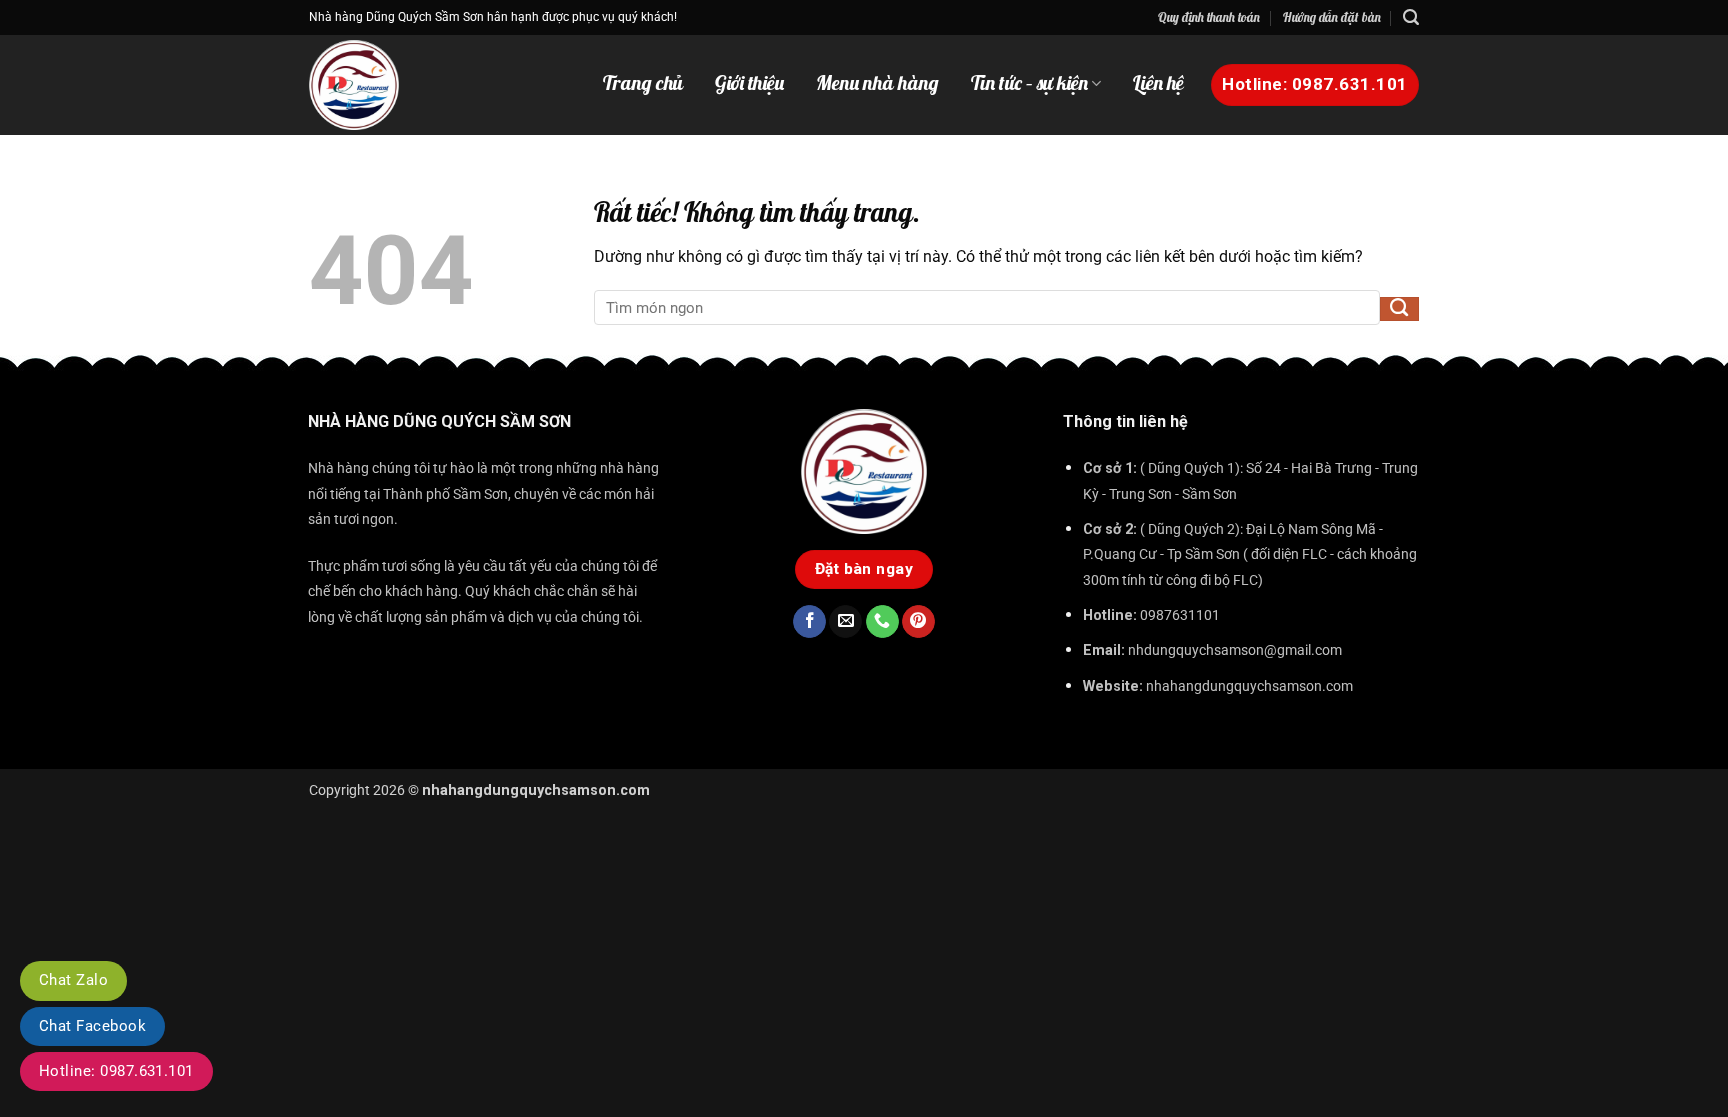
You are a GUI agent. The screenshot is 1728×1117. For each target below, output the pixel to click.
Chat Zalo (73, 980)
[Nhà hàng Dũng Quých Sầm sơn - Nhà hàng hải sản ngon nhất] (384, 85)
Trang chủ (643, 83)
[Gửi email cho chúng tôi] (845, 622)
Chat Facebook (92, 1026)
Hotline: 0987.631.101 (116, 1071)
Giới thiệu (749, 83)
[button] (1411, 17)
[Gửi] (1399, 309)
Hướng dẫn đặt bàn (1332, 17)
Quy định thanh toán (1209, 17)
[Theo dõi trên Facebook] (809, 622)
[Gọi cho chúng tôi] (882, 622)
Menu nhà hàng (877, 83)
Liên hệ (1158, 83)
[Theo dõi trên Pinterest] (918, 622)
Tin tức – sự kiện (1029, 83)
